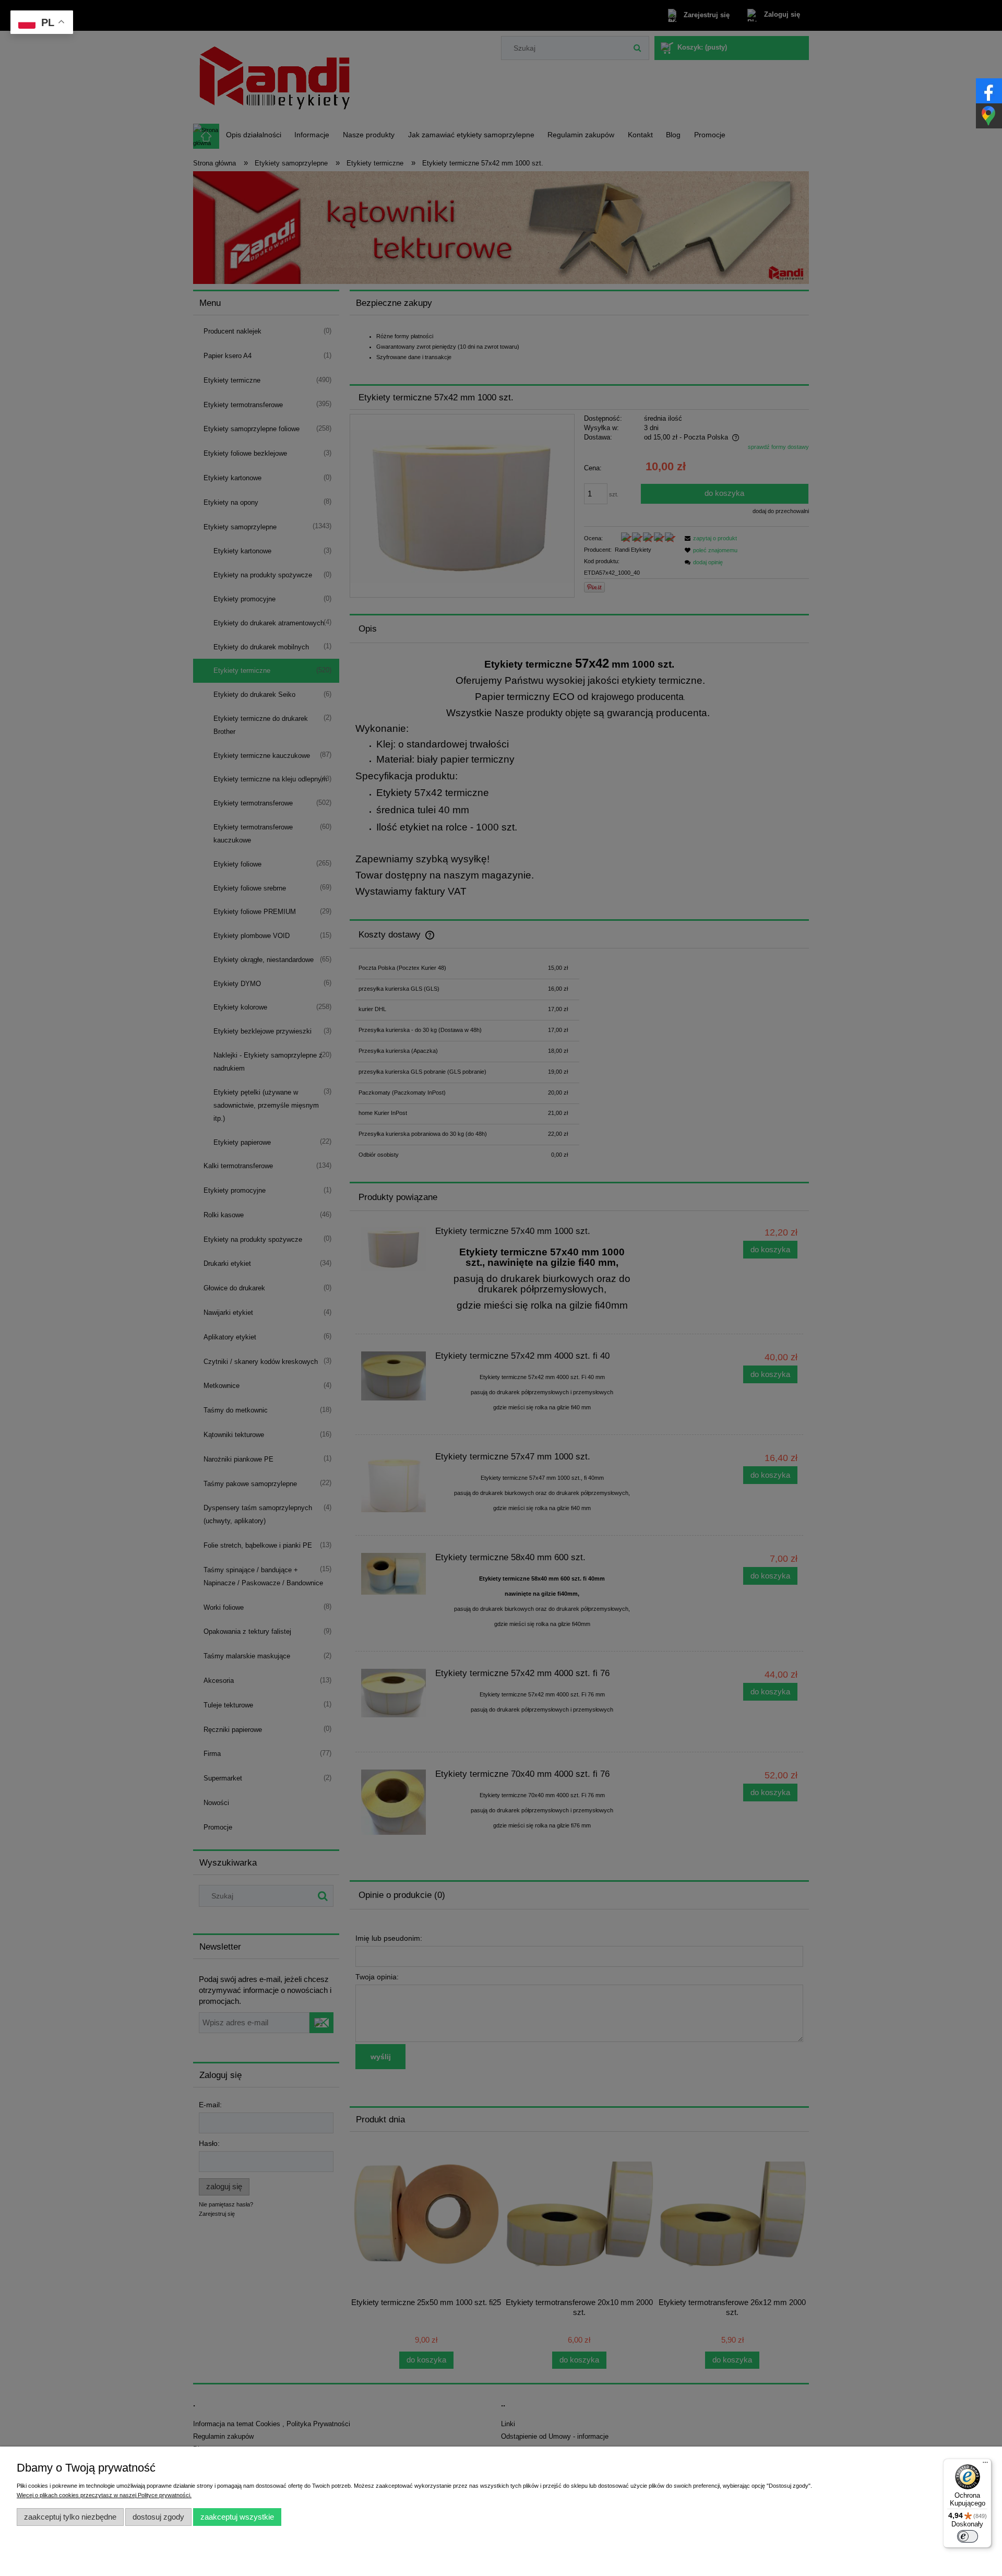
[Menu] (985, 2465)
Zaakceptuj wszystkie (237, 2517)
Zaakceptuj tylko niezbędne (70, 2517)
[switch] (968, 2536)
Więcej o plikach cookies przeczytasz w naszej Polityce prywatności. (104, 2495)
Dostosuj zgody (158, 2517)
